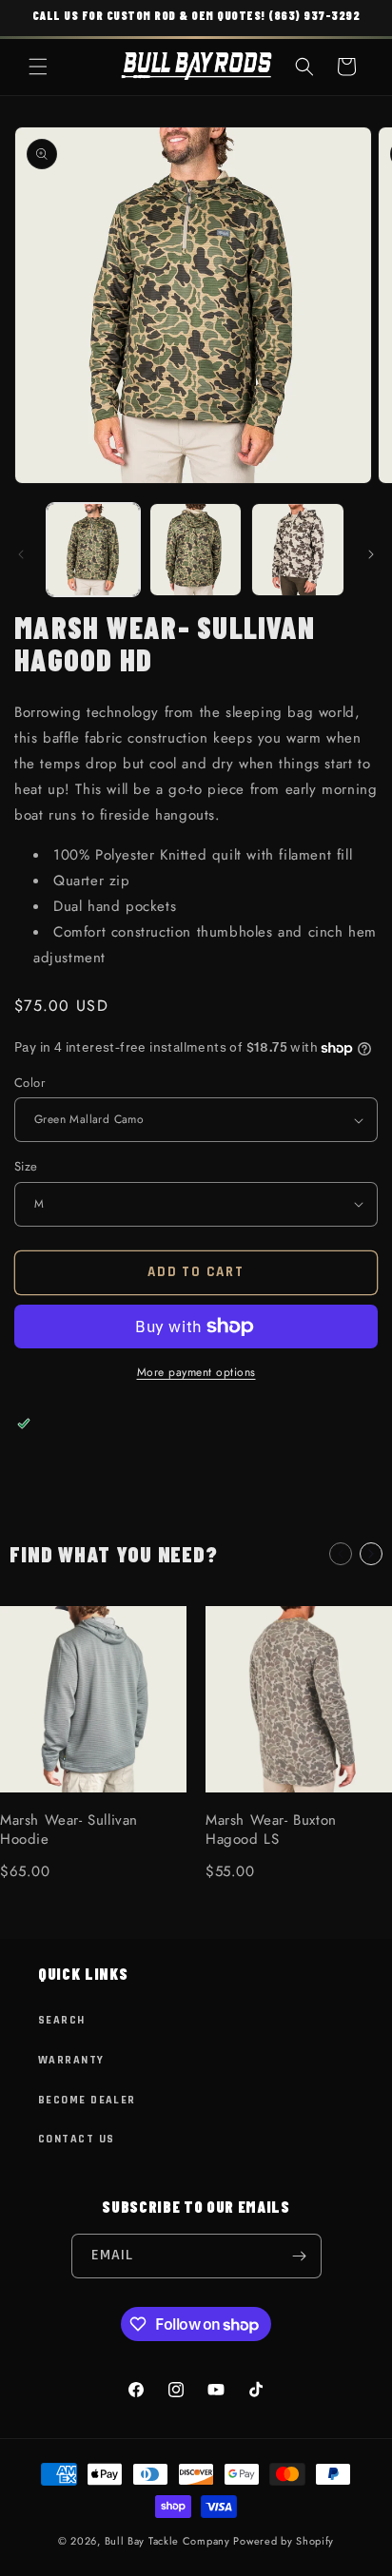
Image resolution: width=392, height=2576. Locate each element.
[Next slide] (371, 1554)
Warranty (71, 2060)
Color (29, 1083)
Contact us (76, 2139)
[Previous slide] (341, 1554)
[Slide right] (371, 554)
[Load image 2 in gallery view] (196, 550)
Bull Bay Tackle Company (167, 2541)
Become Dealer (87, 2100)
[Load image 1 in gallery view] (93, 550)
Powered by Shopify (284, 2541)
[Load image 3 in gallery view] (298, 550)
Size (26, 1166)
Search (62, 2020)
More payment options (196, 1372)
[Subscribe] (300, 2256)
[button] (38, 67)
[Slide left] (21, 554)
